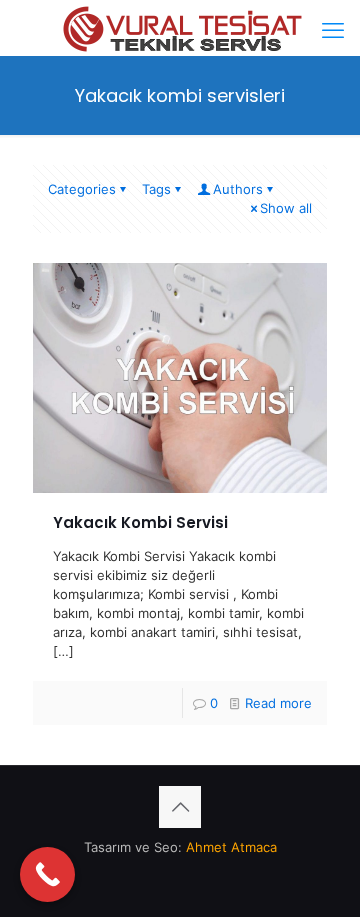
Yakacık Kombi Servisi (140, 522)
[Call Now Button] (47, 874)
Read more (278, 703)
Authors (238, 189)
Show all (286, 208)
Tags (156, 189)
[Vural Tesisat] (180, 25)
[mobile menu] (333, 30)
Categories (82, 189)
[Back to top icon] (180, 807)
